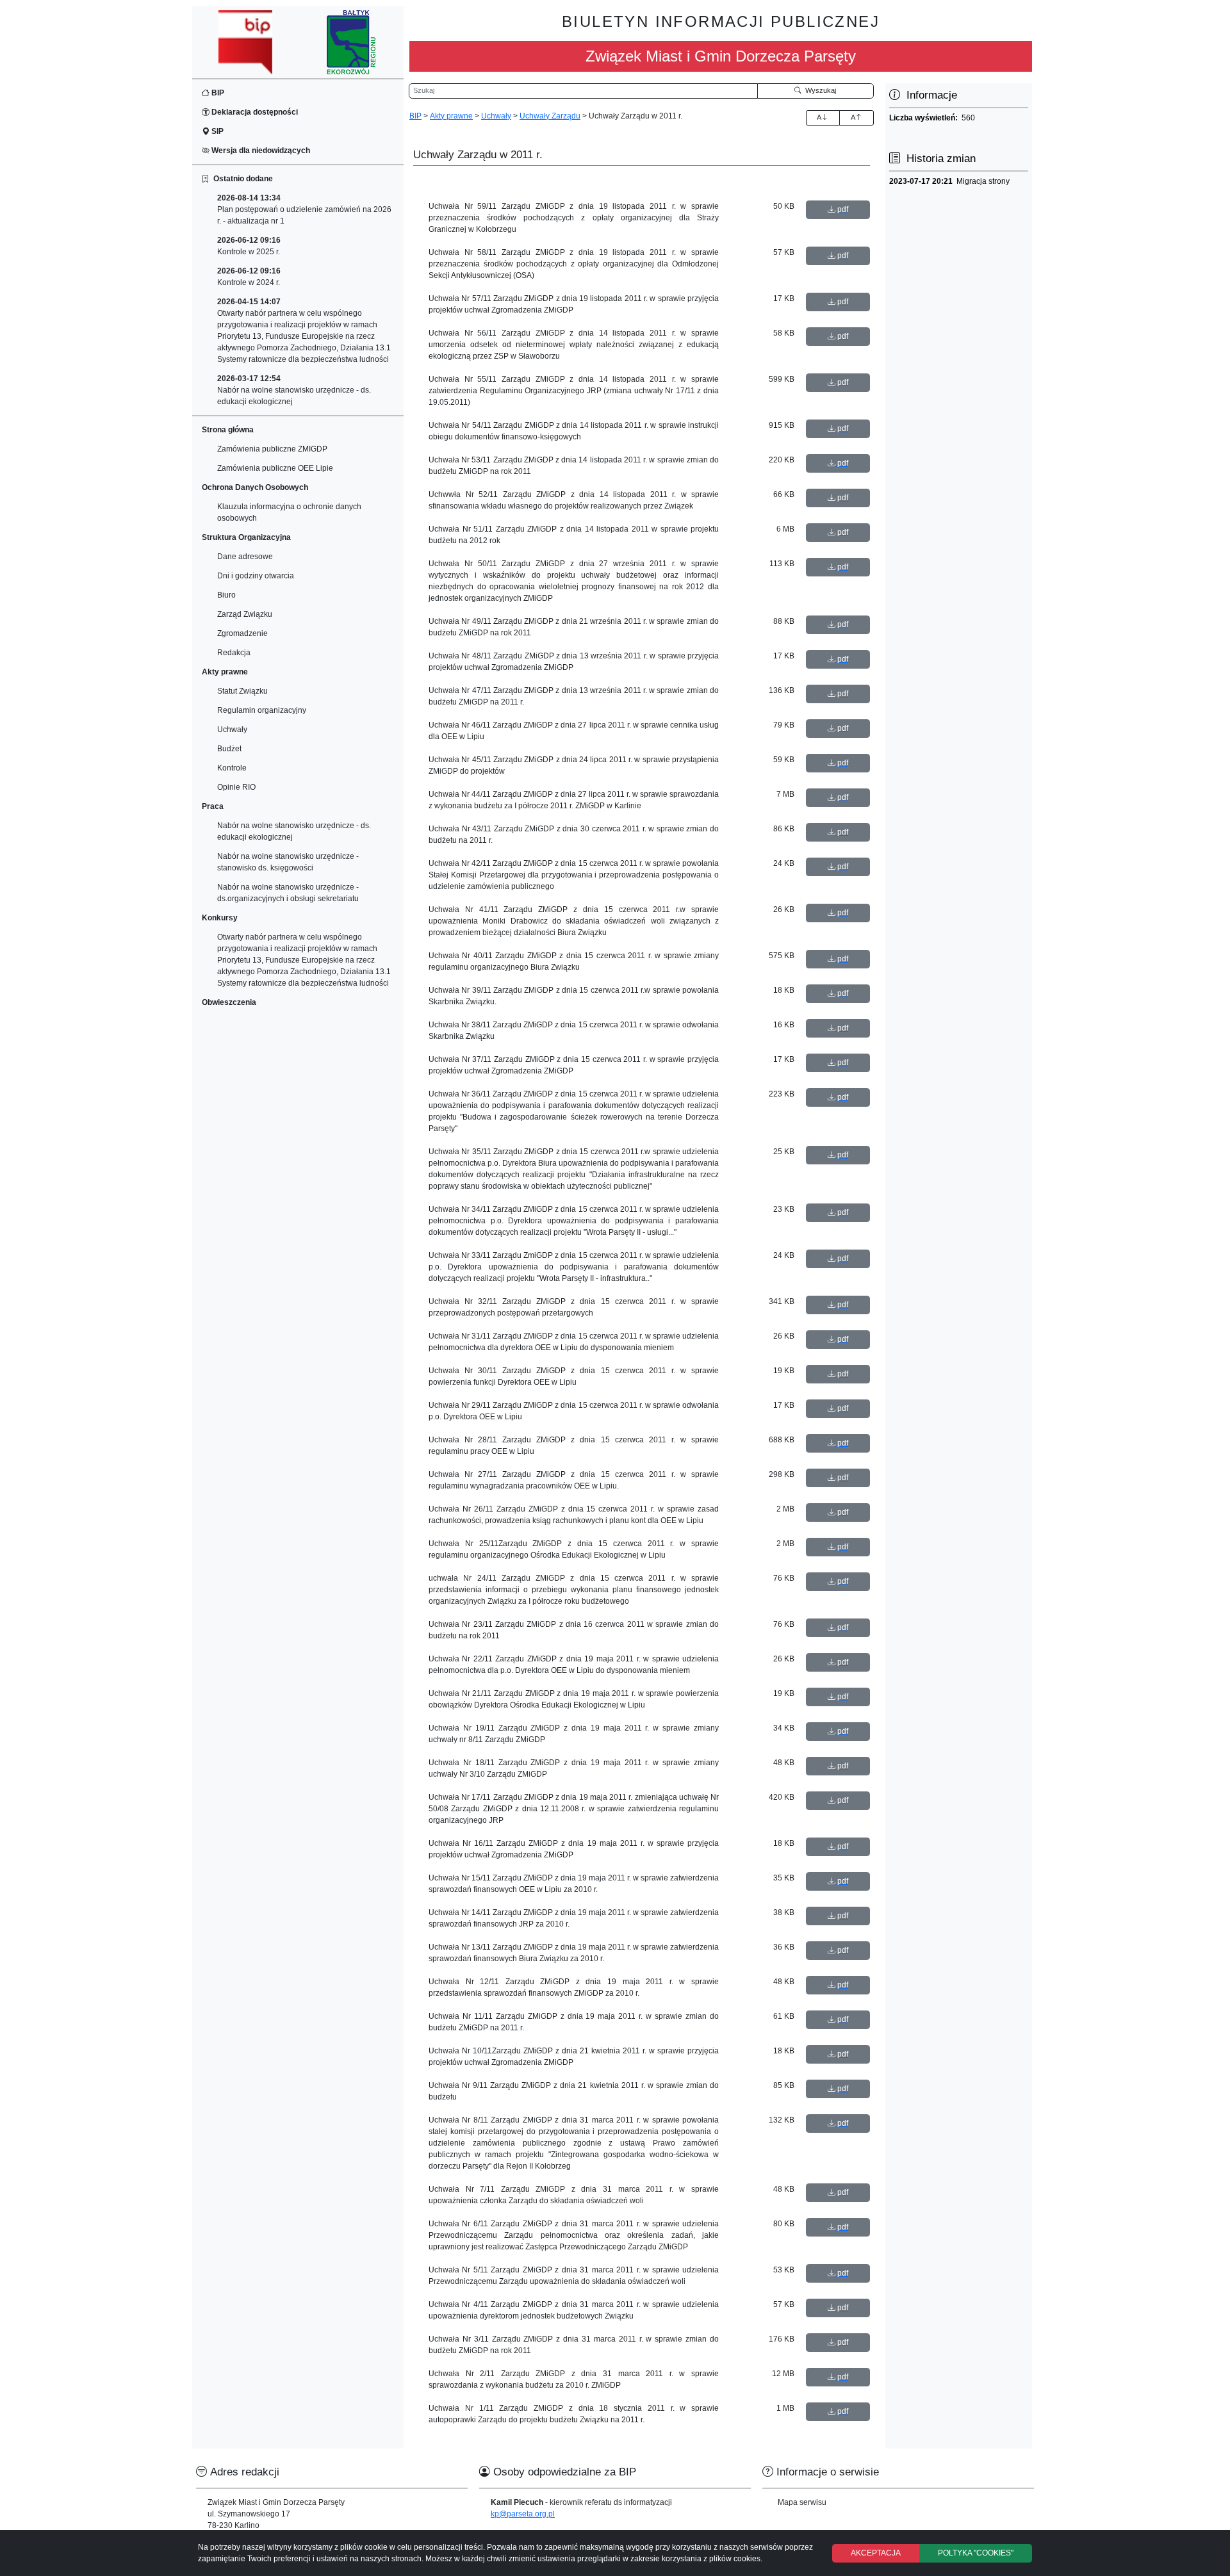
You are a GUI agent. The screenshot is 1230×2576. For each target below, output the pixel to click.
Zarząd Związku (245, 614)
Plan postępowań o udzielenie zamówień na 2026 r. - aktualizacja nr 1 (304, 209)
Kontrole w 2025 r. (249, 246)
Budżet (229, 749)
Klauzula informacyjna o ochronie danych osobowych (289, 512)
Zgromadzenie (242, 633)
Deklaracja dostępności (254, 112)
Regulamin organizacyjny (262, 710)
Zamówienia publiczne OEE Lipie (275, 468)
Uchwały (232, 730)
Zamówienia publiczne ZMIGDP (272, 449)
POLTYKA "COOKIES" (976, 2553)
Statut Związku (242, 691)
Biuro (226, 595)
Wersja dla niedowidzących (260, 151)
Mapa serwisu (802, 2502)
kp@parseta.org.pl (523, 2514)
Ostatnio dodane (241, 179)
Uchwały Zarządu (550, 116)
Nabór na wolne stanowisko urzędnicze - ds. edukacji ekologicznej (294, 390)
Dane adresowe (245, 557)
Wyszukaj (819, 90)
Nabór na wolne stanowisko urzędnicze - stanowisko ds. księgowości (288, 862)
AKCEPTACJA (876, 2553)
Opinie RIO (236, 787)
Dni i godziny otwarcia (256, 576)
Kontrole (232, 768)
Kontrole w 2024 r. (249, 277)
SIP (217, 131)
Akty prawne (451, 116)
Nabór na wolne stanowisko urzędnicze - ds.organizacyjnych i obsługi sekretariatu (288, 893)
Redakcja (234, 653)
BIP (217, 93)
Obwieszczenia (229, 1002)
